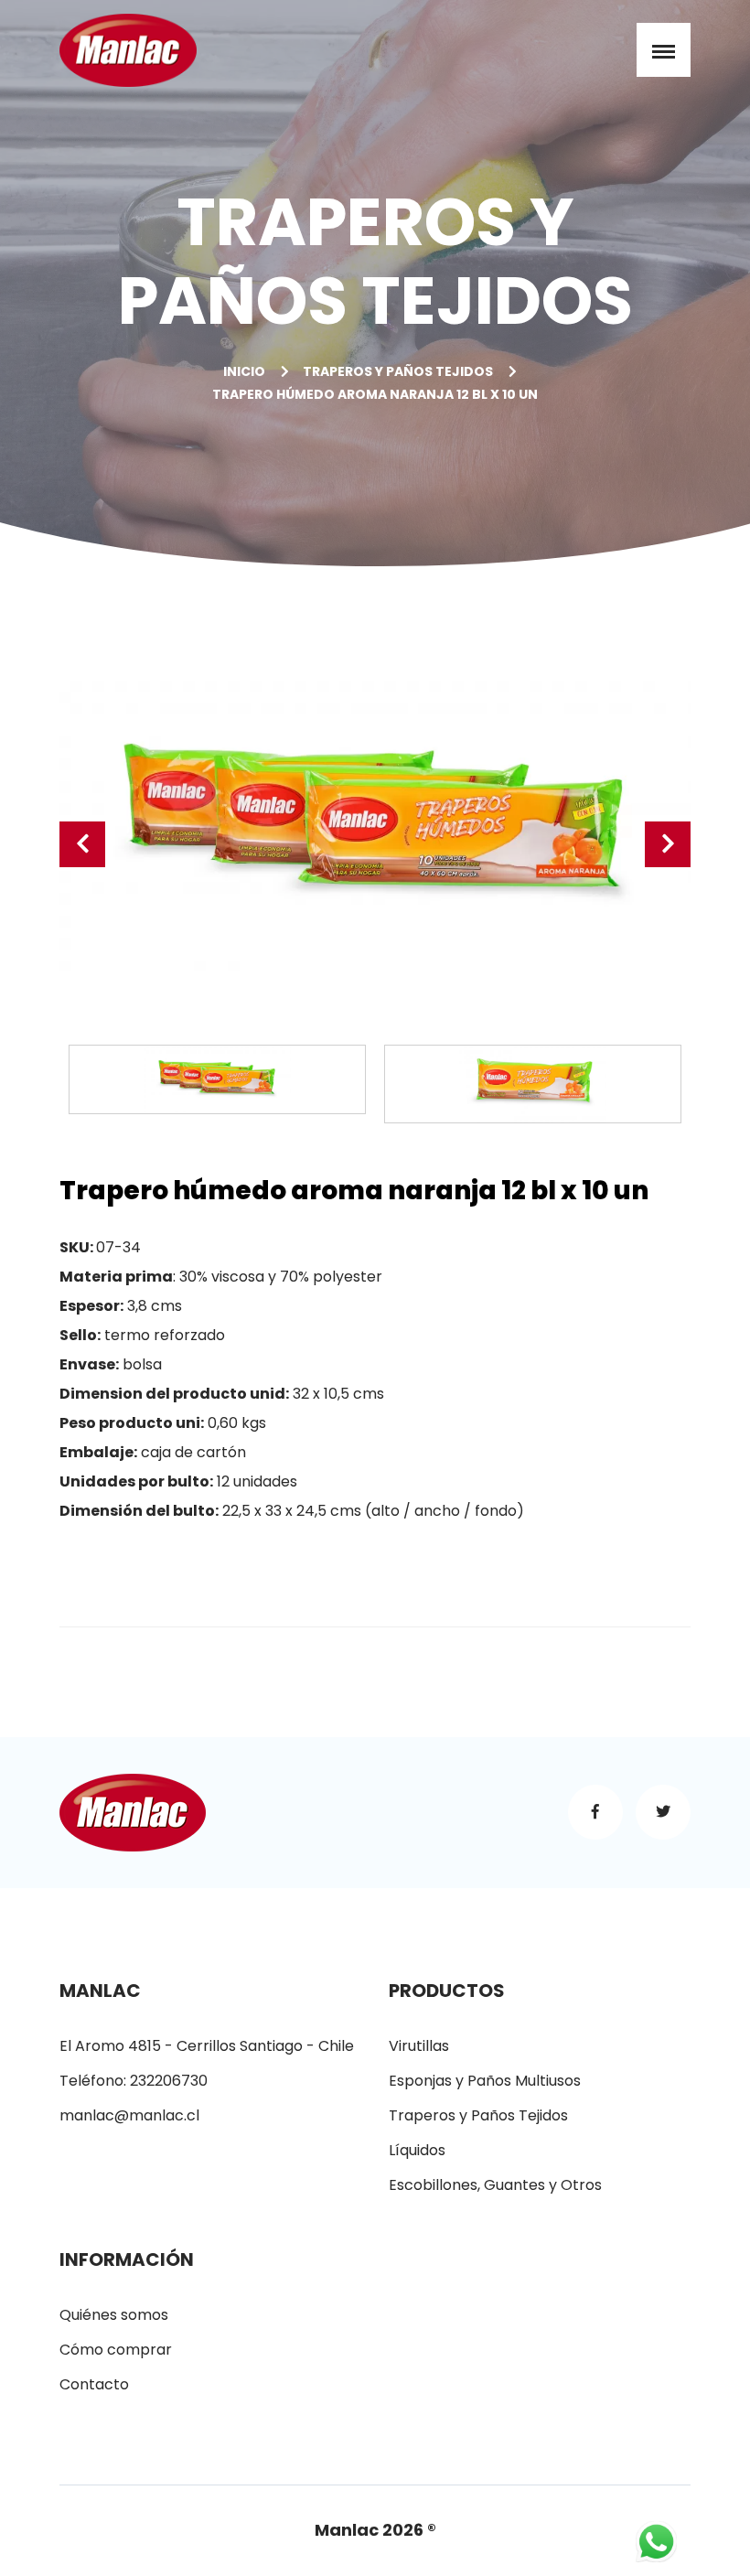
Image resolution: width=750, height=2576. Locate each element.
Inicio (244, 371)
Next (668, 844)
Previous (82, 844)
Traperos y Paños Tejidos (398, 371)
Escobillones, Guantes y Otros (495, 2185)
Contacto (94, 2384)
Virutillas (419, 2046)
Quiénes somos (114, 2315)
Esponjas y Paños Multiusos (485, 2081)
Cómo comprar (116, 2350)
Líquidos (417, 2150)
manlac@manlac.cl (129, 2115)
